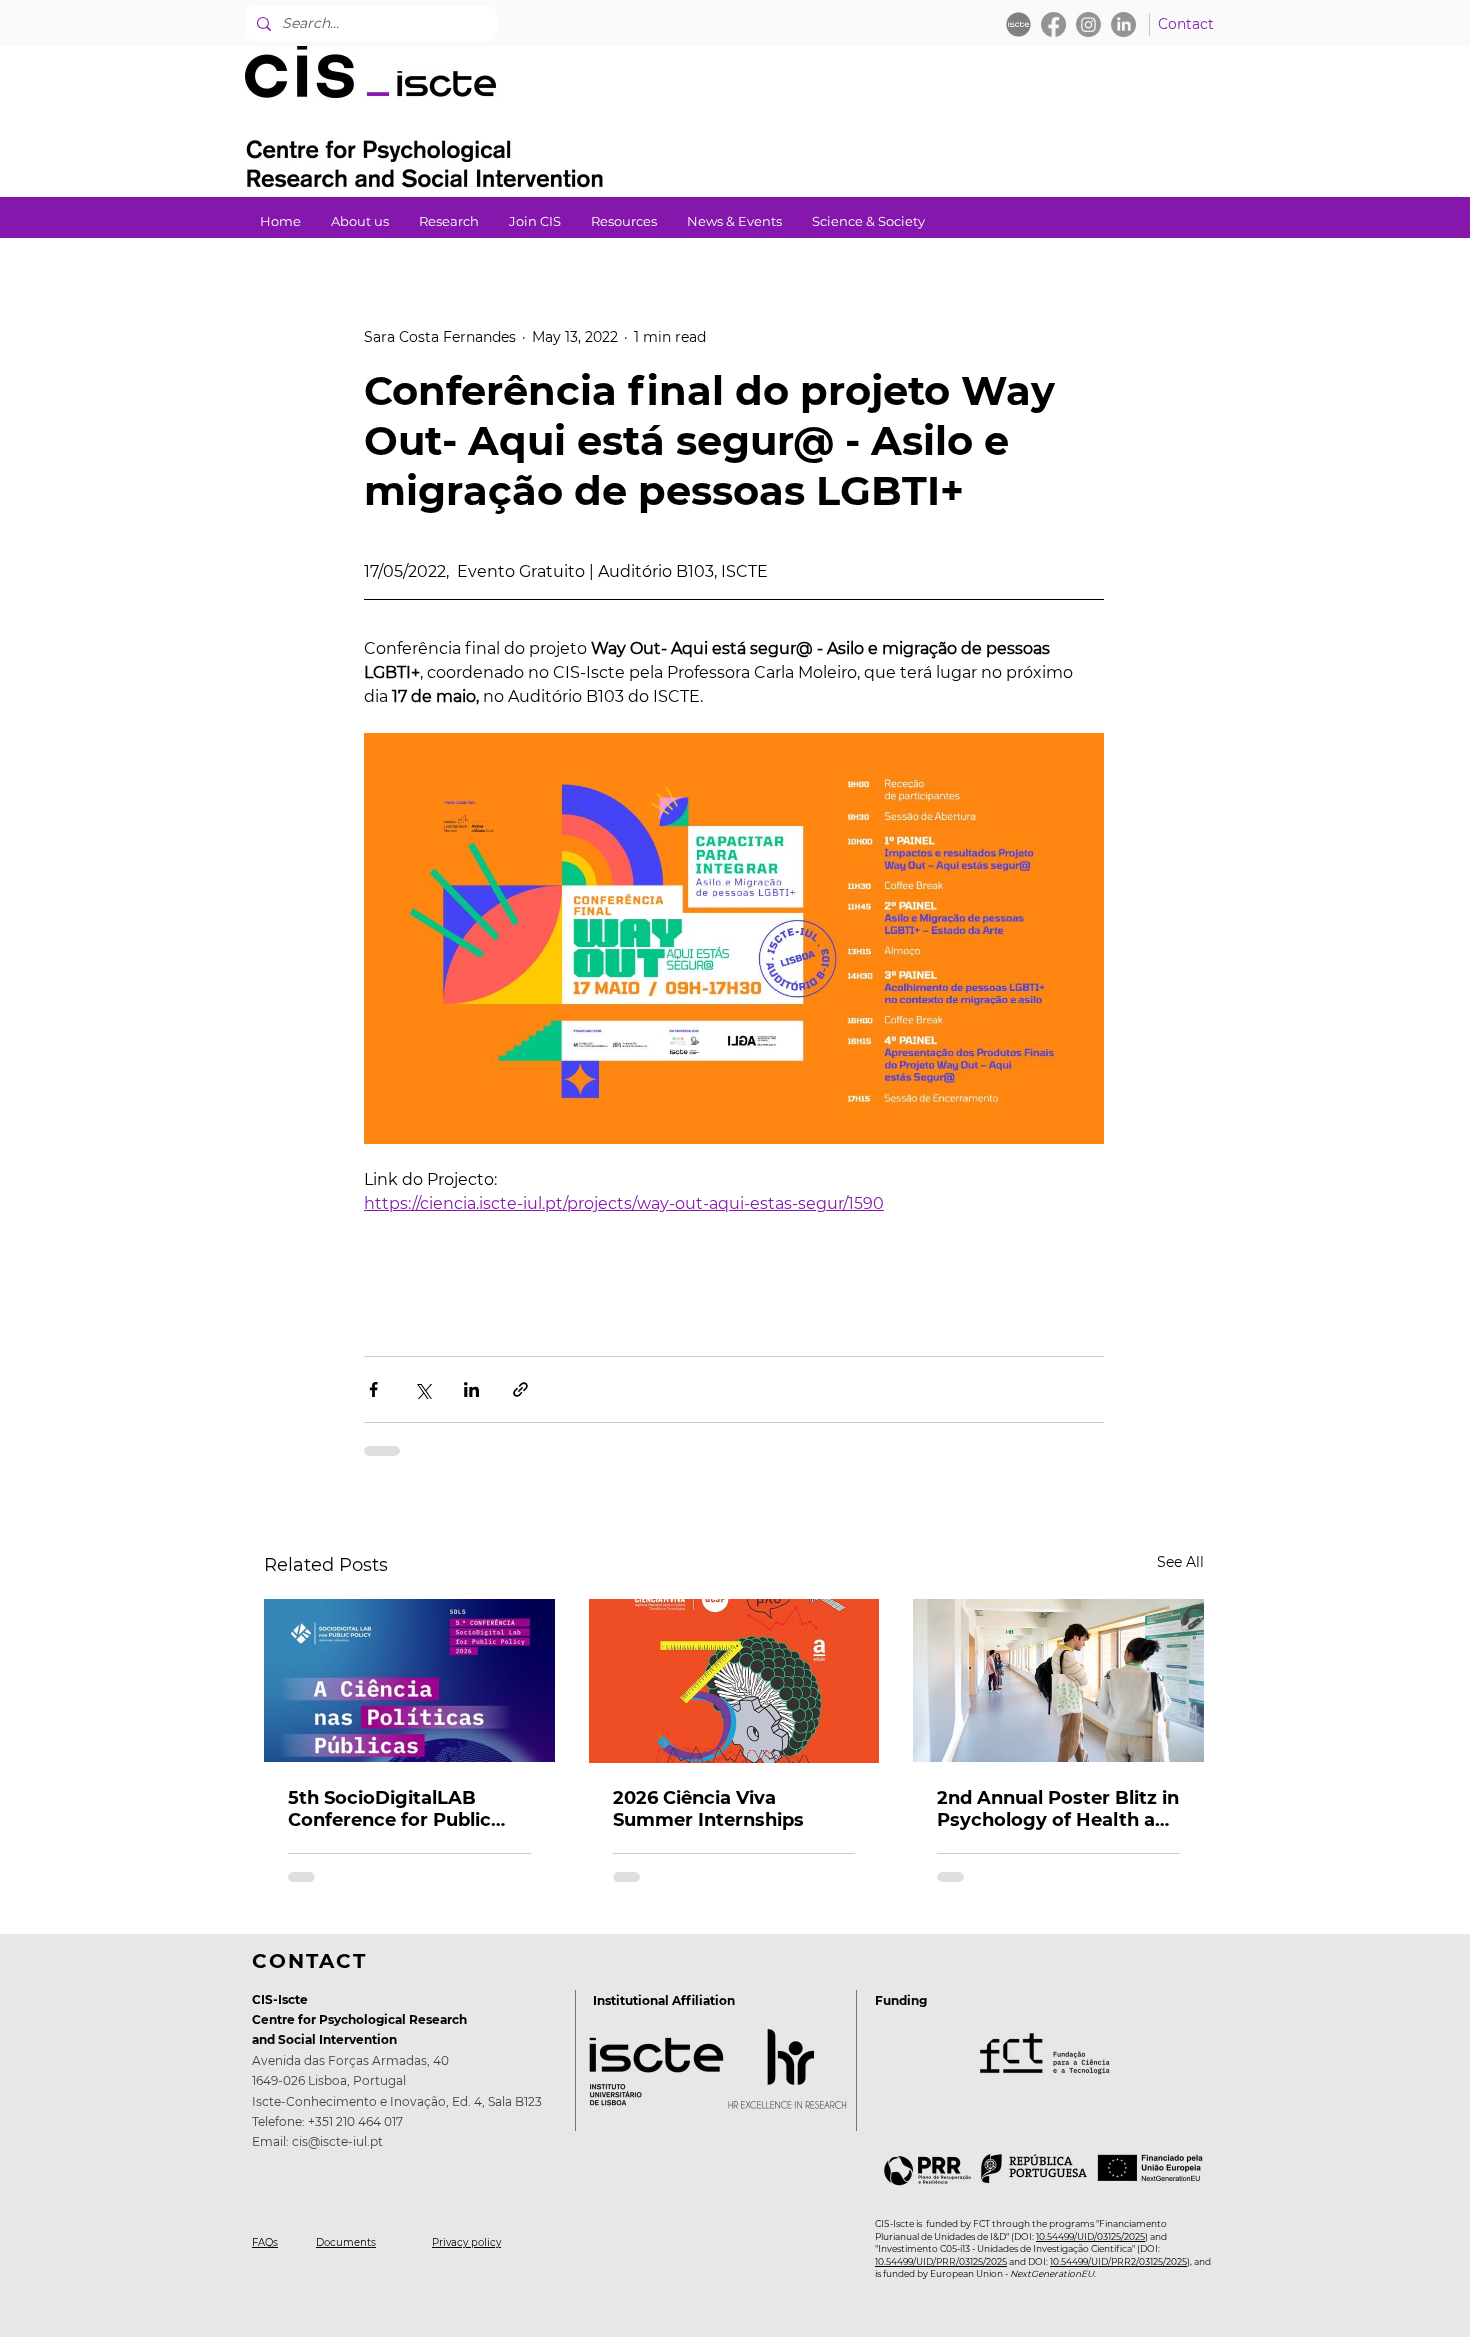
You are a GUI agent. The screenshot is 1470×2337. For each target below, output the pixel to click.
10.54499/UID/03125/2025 (1090, 2236)
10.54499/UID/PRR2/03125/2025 (1118, 2261)
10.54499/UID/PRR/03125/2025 (941, 2261)
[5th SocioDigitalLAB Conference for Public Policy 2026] (409, 1680)
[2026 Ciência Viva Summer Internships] (734, 1681)
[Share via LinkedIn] (471, 1389)
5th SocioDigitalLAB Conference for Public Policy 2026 (389, 1809)
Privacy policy (466, 2242)
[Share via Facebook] (373, 1389)
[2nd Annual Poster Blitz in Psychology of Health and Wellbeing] (1058, 1680)
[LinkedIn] (1123, 24)
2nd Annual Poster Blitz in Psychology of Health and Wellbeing (1058, 1809)
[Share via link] (520, 1389)
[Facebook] (1053, 24)
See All (1180, 1562)
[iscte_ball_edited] (1018, 24)
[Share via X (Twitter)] (422, 1389)
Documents (346, 2242)
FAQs (265, 2242)
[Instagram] (1088, 24)
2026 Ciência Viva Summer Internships (708, 1809)
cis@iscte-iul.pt (337, 2141)
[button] (449, 221)
